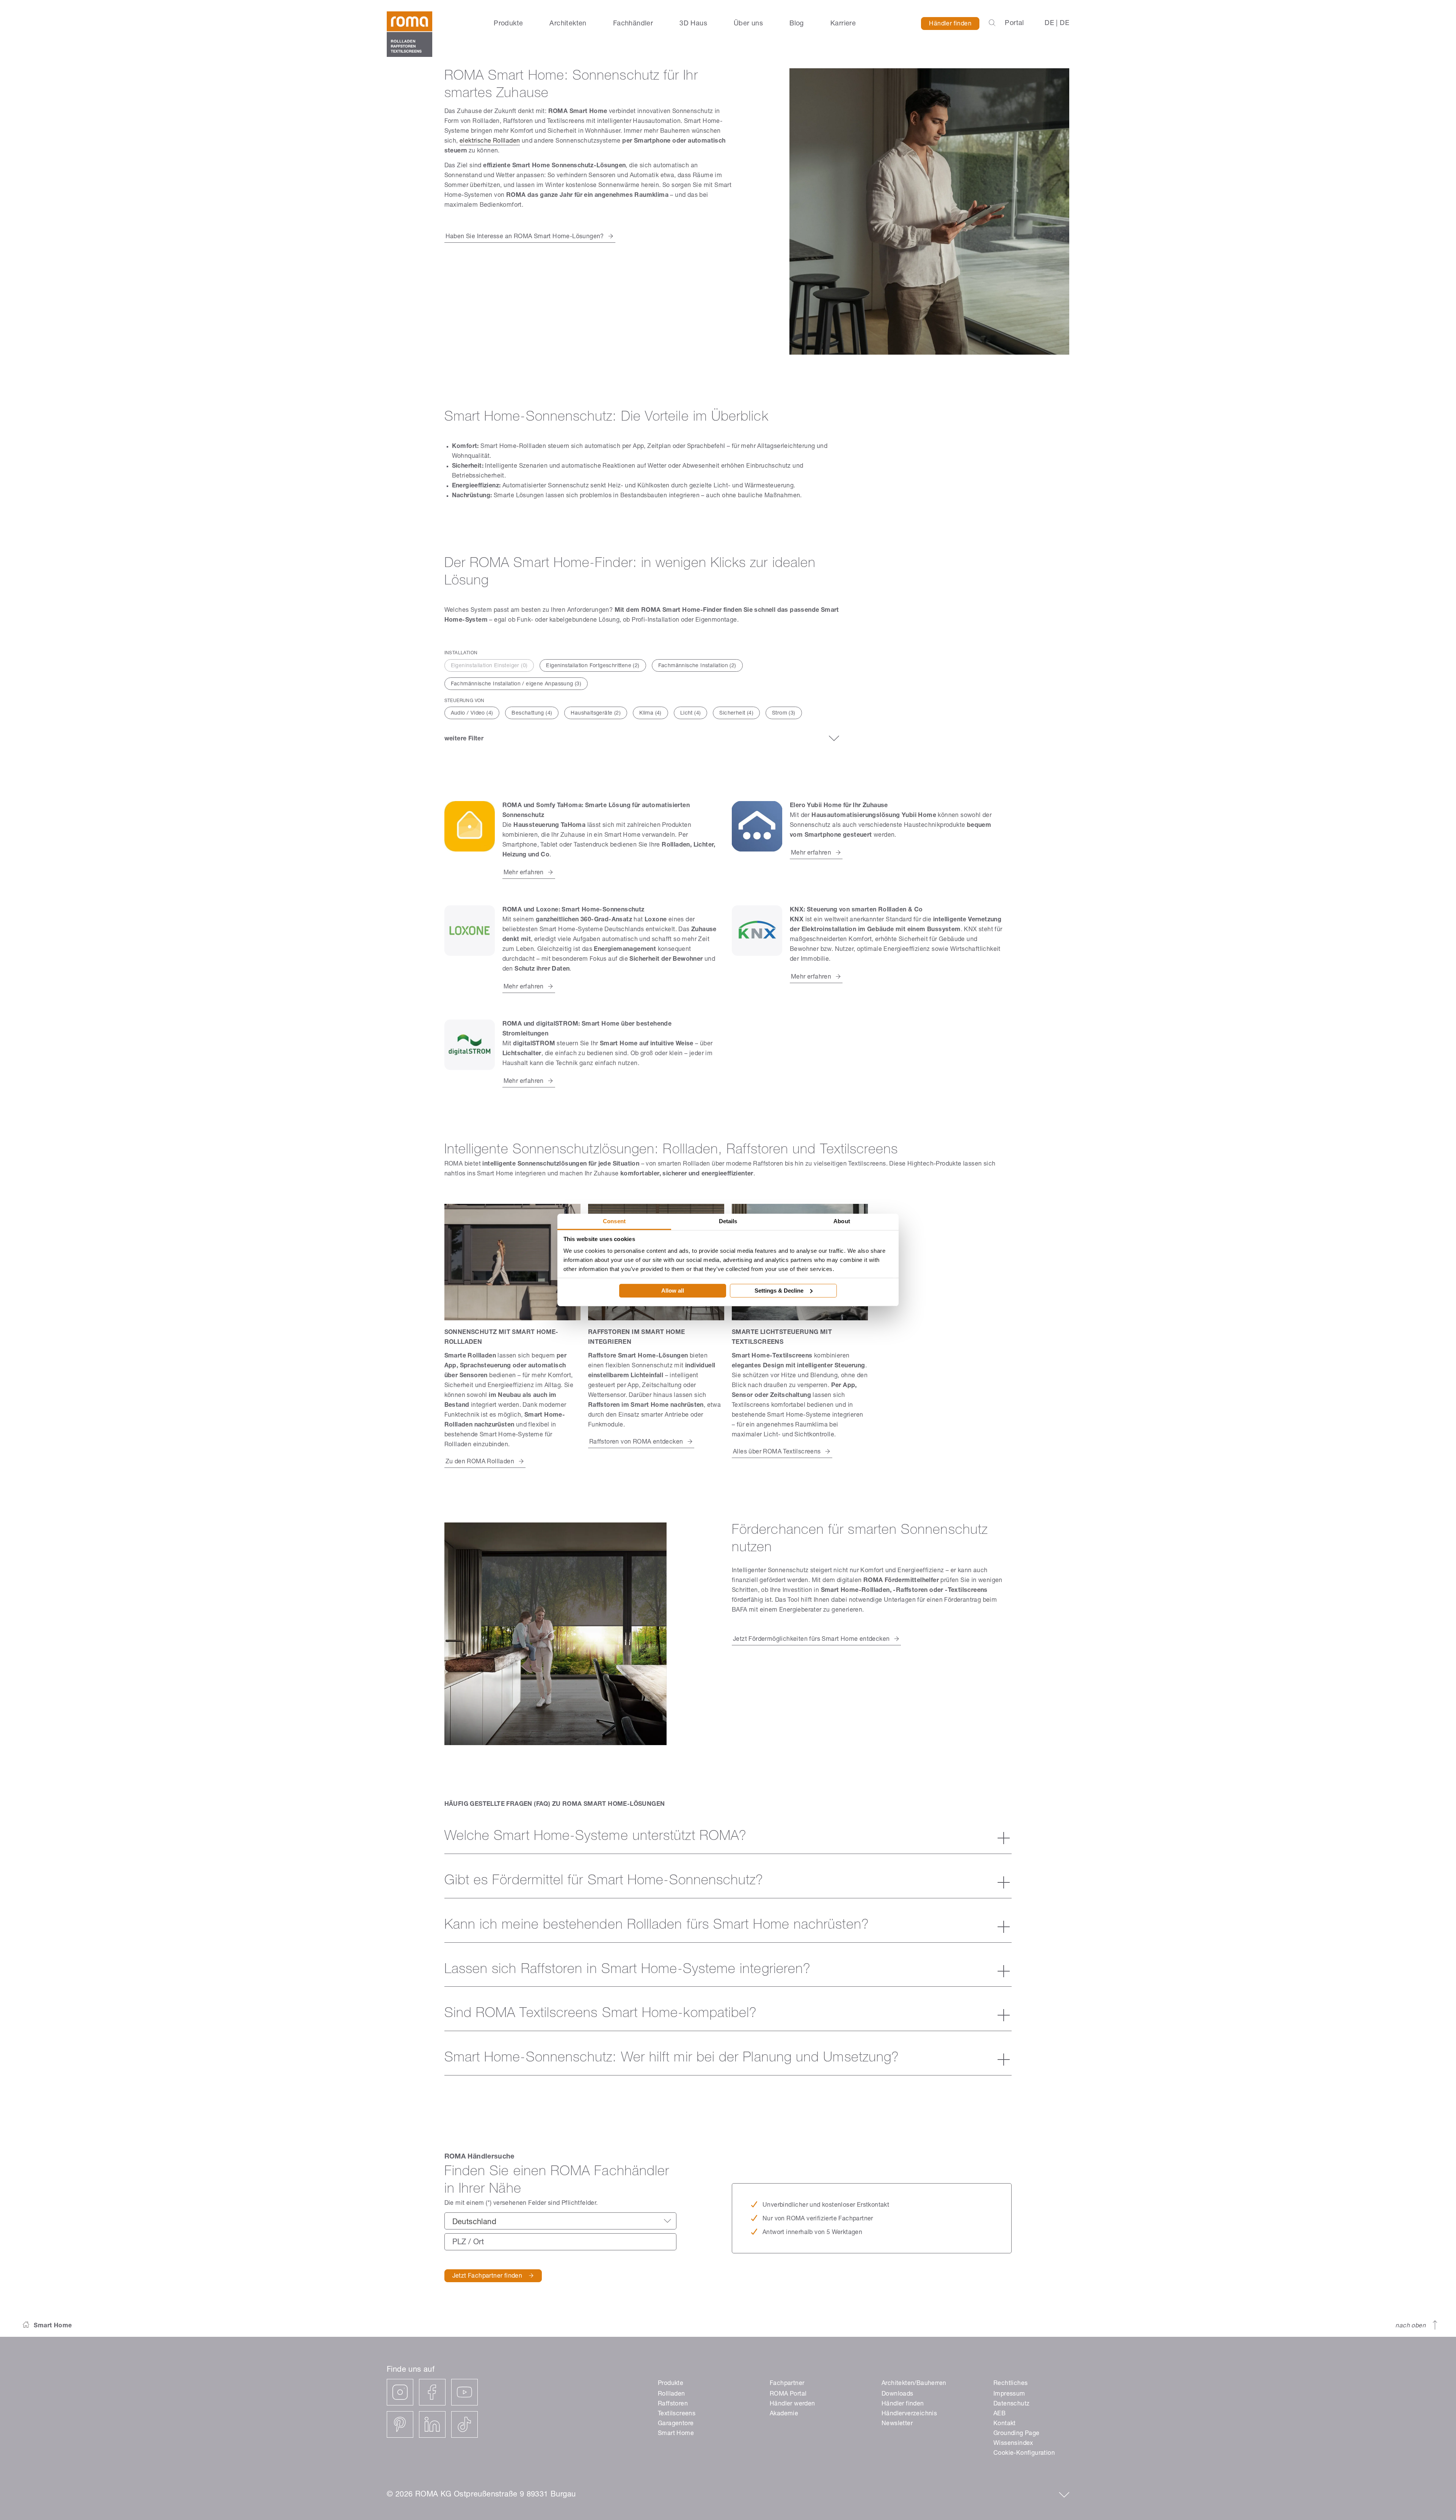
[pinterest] (400, 2424)
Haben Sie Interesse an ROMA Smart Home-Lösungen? (525, 237)
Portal (1014, 24)
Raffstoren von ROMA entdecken (636, 1442)
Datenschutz (1011, 2404)
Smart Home (676, 2434)
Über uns (748, 24)
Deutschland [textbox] (474, 2223)
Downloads (897, 2394)
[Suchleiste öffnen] (992, 24)
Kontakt (1005, 2424)
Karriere (843, 24)
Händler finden (950, 24)
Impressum (1009, 2394)
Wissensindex (1013, 2444)
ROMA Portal (788, 2394)
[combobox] (560, 2221)
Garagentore (676, 2424)
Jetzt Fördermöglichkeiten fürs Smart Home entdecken (811, 1640)
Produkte (508, 24)
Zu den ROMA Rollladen (480, 1462)
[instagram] (400, 2392)
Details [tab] (728, 1221)
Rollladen (672, 2394)
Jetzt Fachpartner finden (487, 2276)
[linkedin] (432, 2424)
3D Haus (693, 24)
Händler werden (792, 2404)
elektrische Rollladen (490, 141)
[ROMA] (409, 34)
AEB (999, 2414)
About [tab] (842, 1221)
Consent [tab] (614, 1221)
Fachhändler (633, 24)
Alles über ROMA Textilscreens (777, 1452)
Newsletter (897, 2424)
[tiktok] (464, 2424)
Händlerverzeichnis (909, 2414)
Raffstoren (673, 2404)
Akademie (784, 2414)
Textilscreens (677, 2414)
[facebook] (432, 2392)
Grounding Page (1017, 2434)
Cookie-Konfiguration (1024, 2454)
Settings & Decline (779, 1291)
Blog (797, 24)
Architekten (568, 24)
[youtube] (464, 2392)
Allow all (673, 1291)
